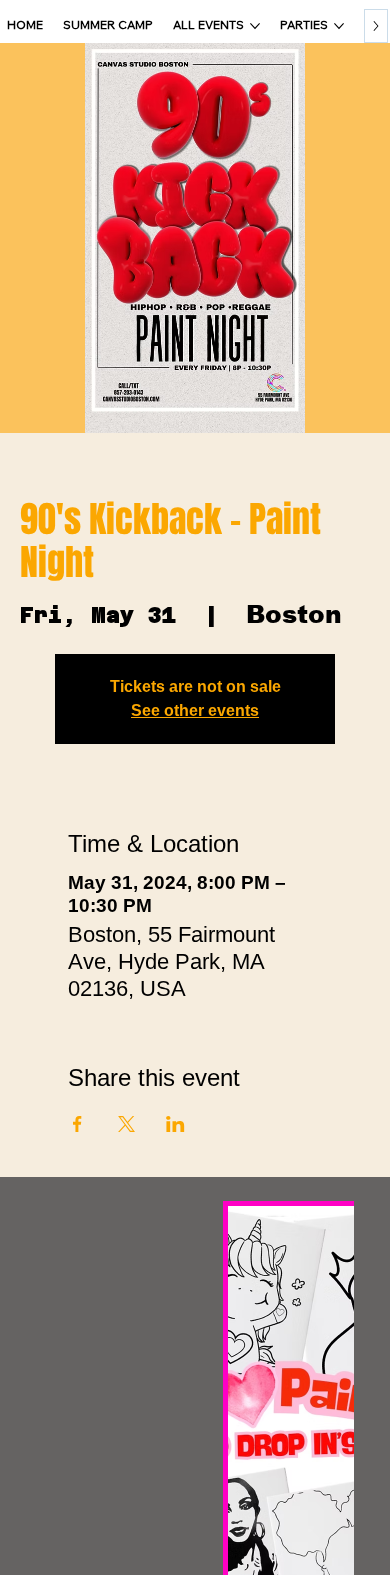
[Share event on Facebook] (77, 1124)
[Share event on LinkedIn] (175, 1124)
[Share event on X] (126, 1124)
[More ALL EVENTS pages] (255, 26)
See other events (195, 710)
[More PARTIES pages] (339, 26)
